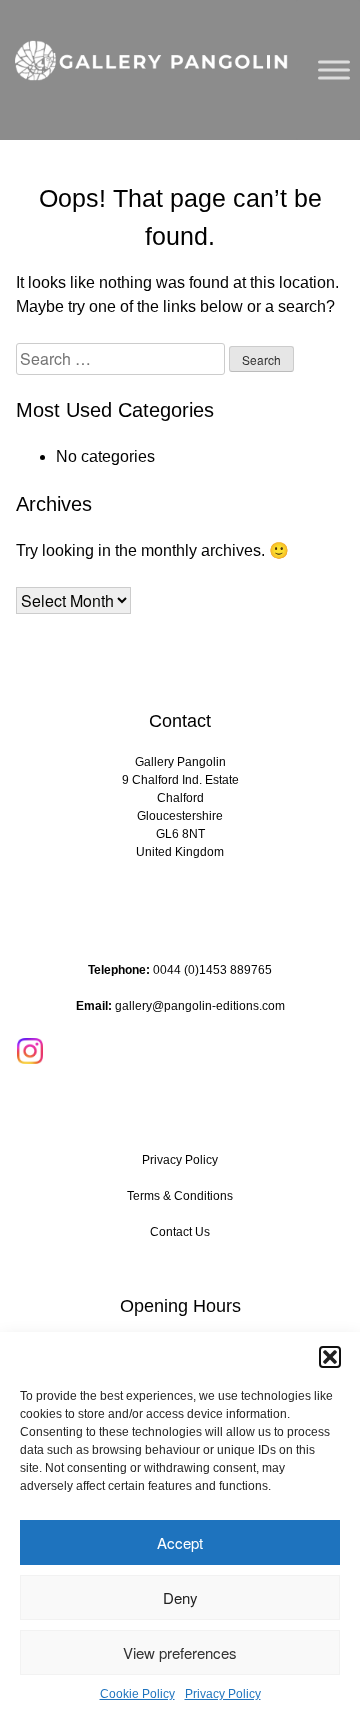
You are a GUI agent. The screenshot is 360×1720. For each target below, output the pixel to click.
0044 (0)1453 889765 (212, 970)
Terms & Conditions (180, 1196)
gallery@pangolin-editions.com (200, 1006)
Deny (180, 1597)
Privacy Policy (223, 1694)
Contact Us (180, 1232)
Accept (180, 1542)
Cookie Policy (137, 1694)
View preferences (180, 1652)
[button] (330, 1357)
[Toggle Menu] (334, 69)
